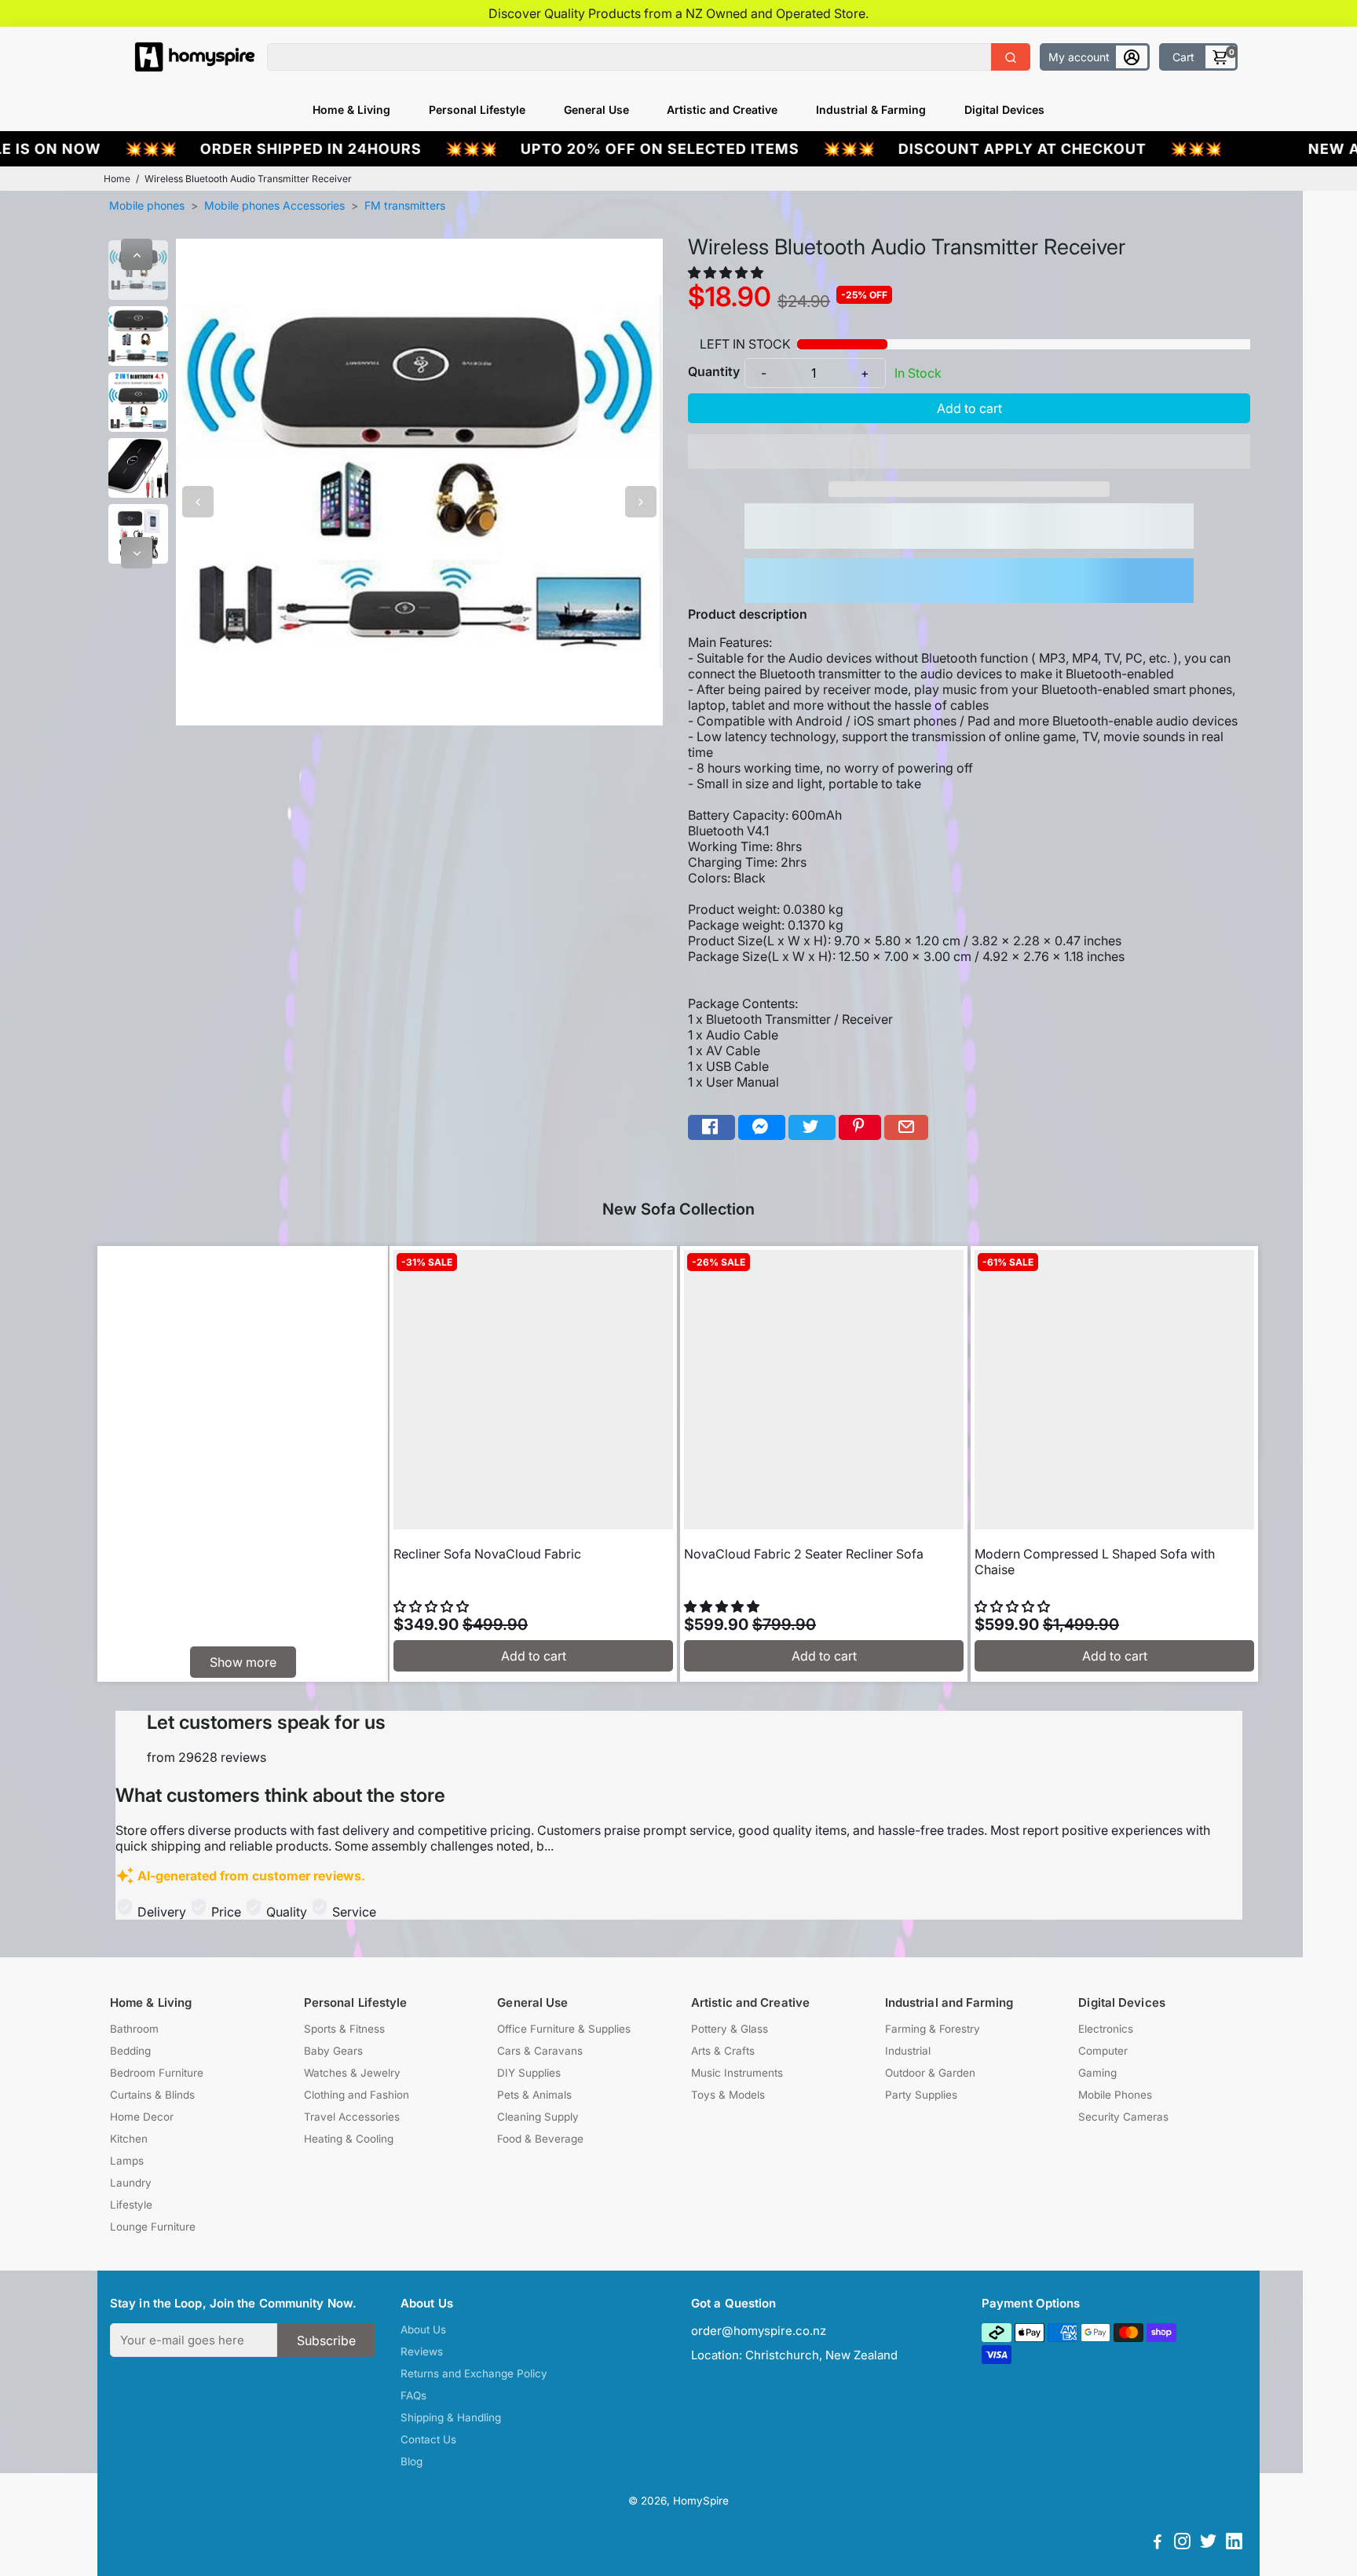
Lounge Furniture (153, 2227)
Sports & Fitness (344, 2029)
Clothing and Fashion (357, 2095)
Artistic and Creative (722, 110)
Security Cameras (1123, 2117)
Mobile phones (147, 205)
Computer (1103, 2051)
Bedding (130, 2051)
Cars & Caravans (540, 2051)
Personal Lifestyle (477, 110)
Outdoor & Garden (930, 2073)
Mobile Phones (1115, 2095)
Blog (411, 2461)
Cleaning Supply (538, 2117)
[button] (727, 272)
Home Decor (142, 2117)
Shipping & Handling (451, 2417)
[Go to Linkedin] (1234, 2543)
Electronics (1106, 2029)
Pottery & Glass (730, 2029)
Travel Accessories (352, 2117)
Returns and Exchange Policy (474, 2373)
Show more (243, 1662)
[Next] (137, 553)
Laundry (131, 2183)
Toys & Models (728, 2095)
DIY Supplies (529, 2073)
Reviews (422, 2351)
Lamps (127, 2161)
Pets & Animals (534, 2095)
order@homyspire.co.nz (759, 2331)
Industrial (908, 2051)
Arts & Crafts (723, 2051)
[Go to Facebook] (711, 1128)
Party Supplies (921, 2095)
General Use (596, 110)
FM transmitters (405, 205)
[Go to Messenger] (762, 1128)
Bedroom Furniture (157, 2073)
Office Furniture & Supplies (564, 2029)
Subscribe (326, 2340)
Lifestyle (131, 2205)
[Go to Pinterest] (860, 1128)
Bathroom (134, 2029)
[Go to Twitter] (812, 1128)
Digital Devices (1004, 110)
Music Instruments (737, 2073)
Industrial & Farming (871, 110)
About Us (423, 2329)
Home (117, 179)
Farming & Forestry (933, 2029)
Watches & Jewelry (352, 2073)
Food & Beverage (540, 2139)
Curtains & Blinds (152, 2095)
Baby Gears (333, 2051)
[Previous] (137, 254)
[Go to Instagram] (1182, 2543)
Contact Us (428, 2439)
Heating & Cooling (349, 2139)
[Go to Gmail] (906, 1128)
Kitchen (129, 2139)
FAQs (413, 2395)
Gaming (1097, 2073)
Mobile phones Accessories (274, 205)
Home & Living (351, 110)
